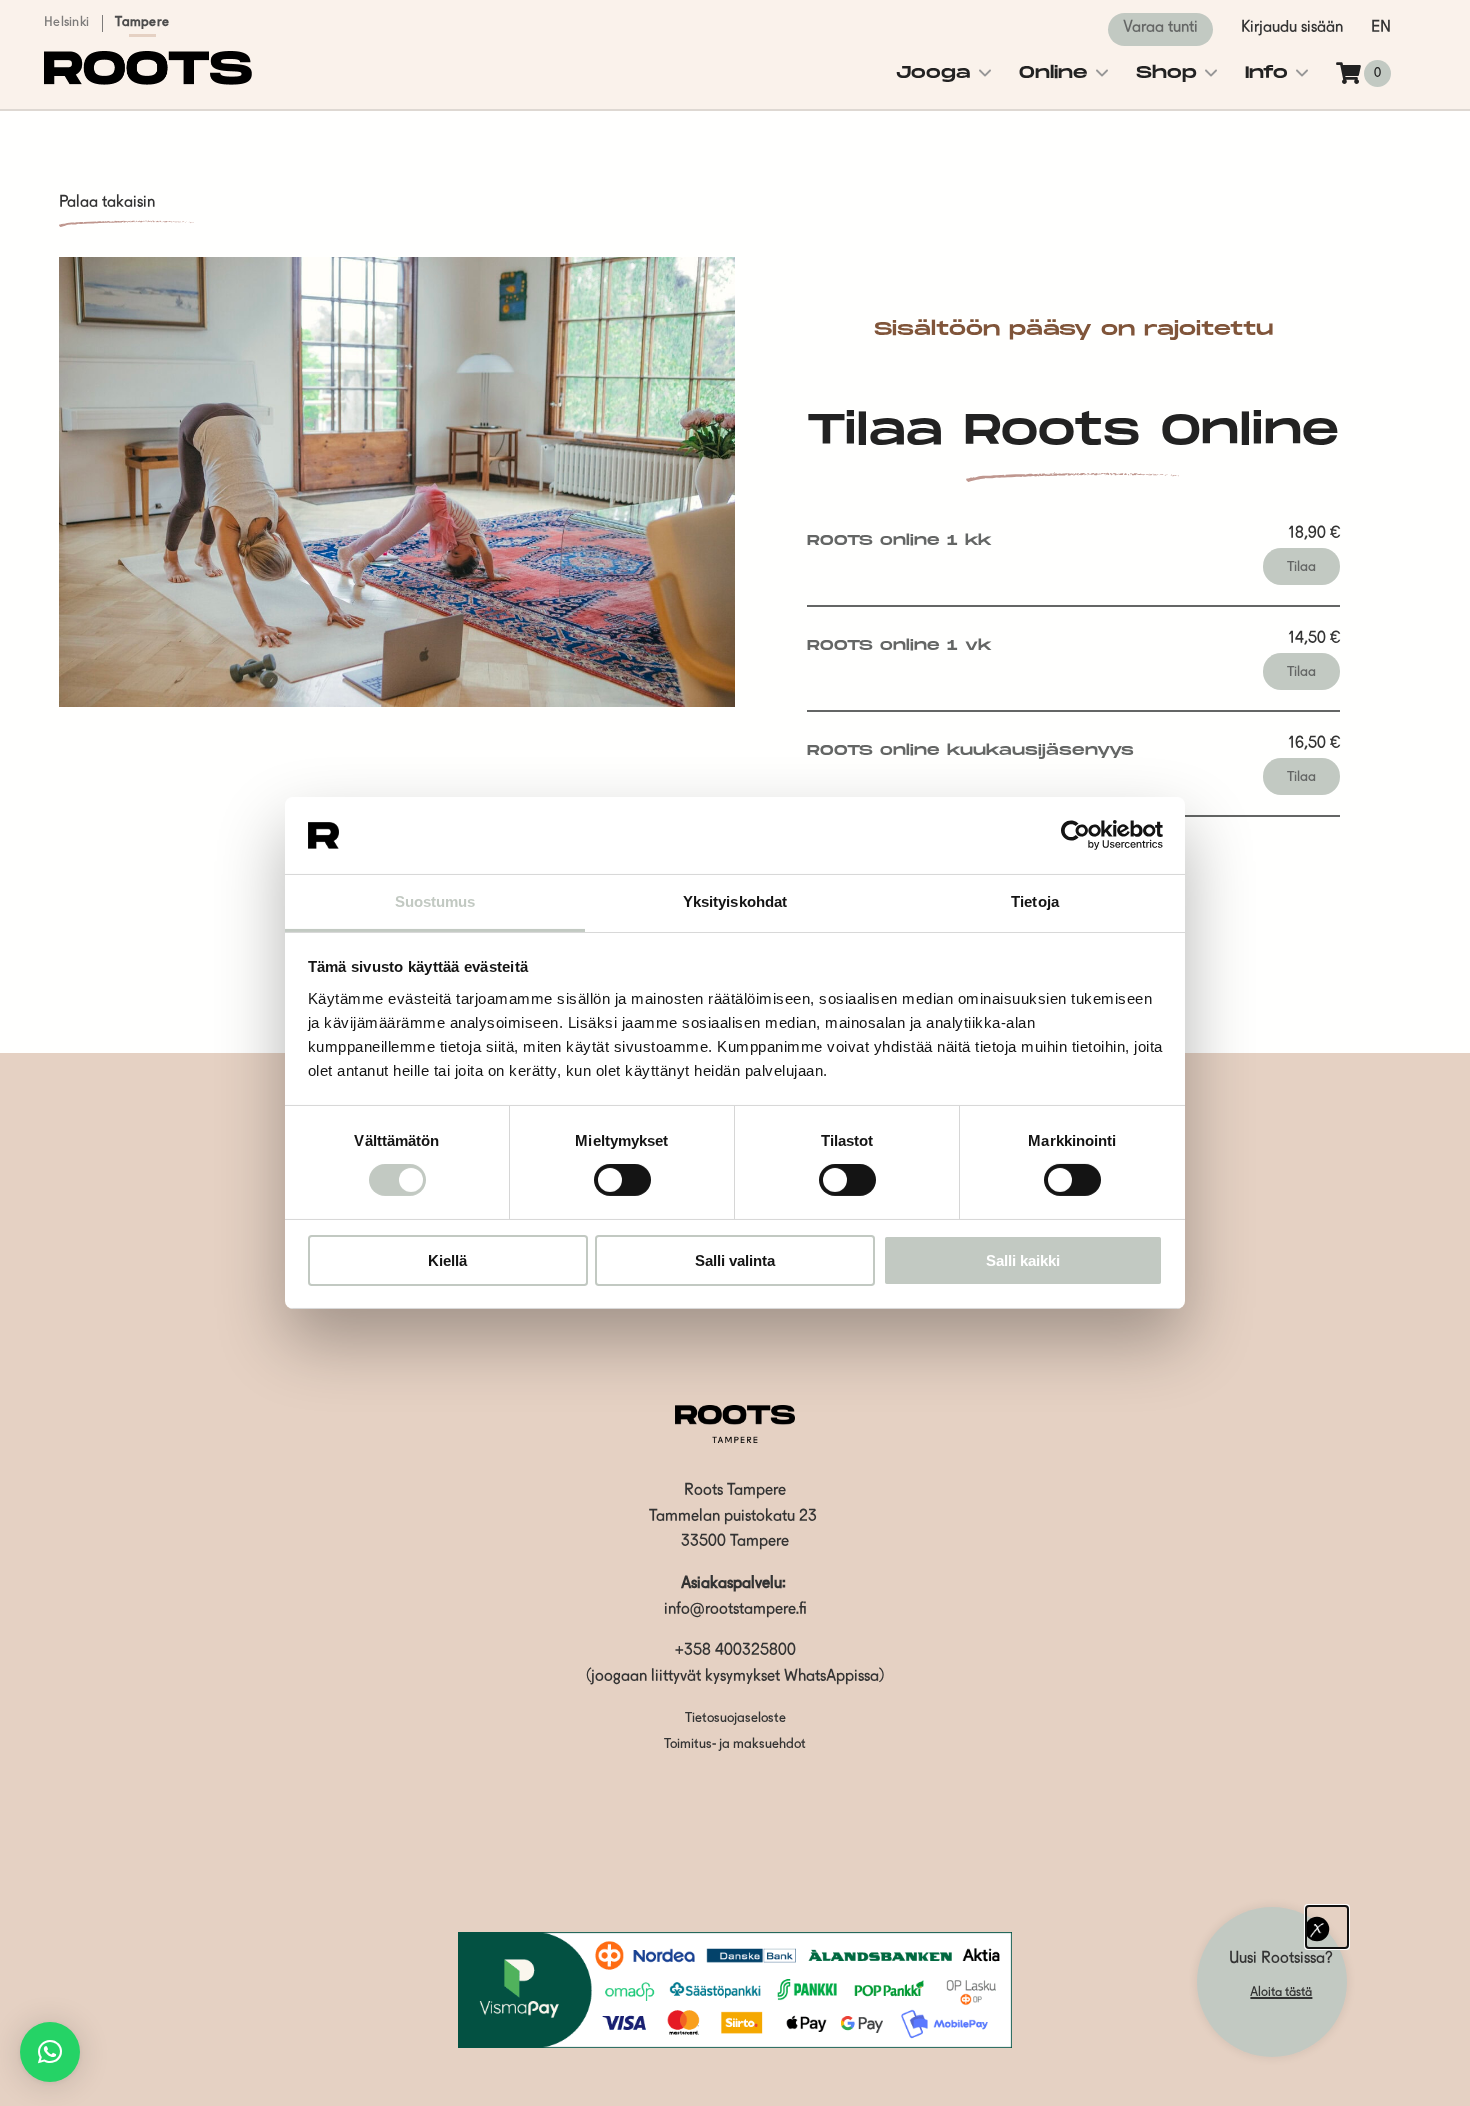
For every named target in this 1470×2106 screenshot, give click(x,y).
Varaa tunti (1160, 28)
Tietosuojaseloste (735, 1718)
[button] (50, 2052)
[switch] (622, 1180)
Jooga (933, 73)
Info (1266, 73)
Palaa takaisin (107, 203)
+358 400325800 (735, 1651)
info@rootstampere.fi (735, 1610)
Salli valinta (735, 1260)
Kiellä (447, 1260)
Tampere (142, 22)
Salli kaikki (1023, 1260)
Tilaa (1301, 567)
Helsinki (66, 22)
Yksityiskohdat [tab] (735, 901)
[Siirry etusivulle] (148, 81)
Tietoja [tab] (1035, 901)
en (1381, 28)
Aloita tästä (1281, 1992)
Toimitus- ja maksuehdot (735, 1744)
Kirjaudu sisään (1292, 28)
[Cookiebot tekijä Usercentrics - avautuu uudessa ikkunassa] (1075, 835)
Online (1053, 73)
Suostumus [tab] (435, 901)
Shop (1166, 73)
